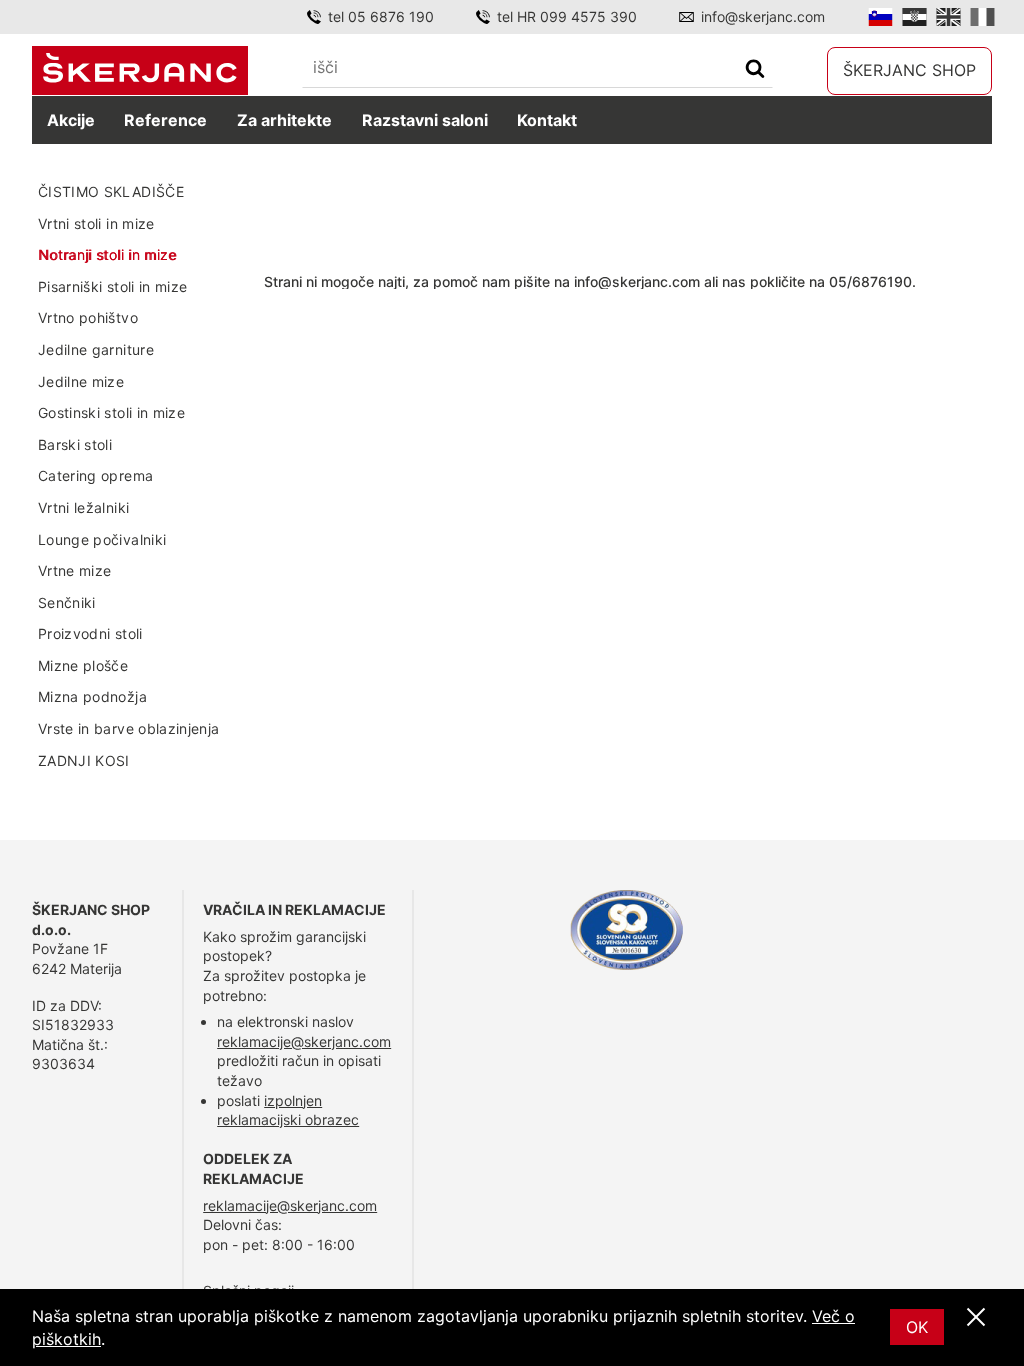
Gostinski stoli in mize (111, 412)
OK (917, 1327)
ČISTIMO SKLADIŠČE (111, 191)
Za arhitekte (284, 120)
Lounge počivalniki (102, 539)
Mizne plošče (83, 665)
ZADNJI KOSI (84, 760)
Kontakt (547, 120)
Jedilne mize (81, 381)
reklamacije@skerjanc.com (304, 1041)
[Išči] (755, 70)
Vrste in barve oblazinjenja (128, 728)
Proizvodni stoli (90, 633)
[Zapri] (976, 1318)
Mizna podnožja (92, 696)
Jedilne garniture (96, 349)
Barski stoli (75, 444)
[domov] (140, 70)
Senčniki (67, 602)
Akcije (71, 120)
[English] (948, 17)
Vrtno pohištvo (88, 317)
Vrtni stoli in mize (96, 223)
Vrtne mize (75, 570)
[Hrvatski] (914, 17)
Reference (165, 120)
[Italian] (982, 17)
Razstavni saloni (425, 120)
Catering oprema (95, 475)
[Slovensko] (880, 17)
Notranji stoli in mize (107, 254)
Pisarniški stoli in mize (112, 286)
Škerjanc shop (909, 70)
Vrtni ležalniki (83, 507)
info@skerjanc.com (763, 16)
